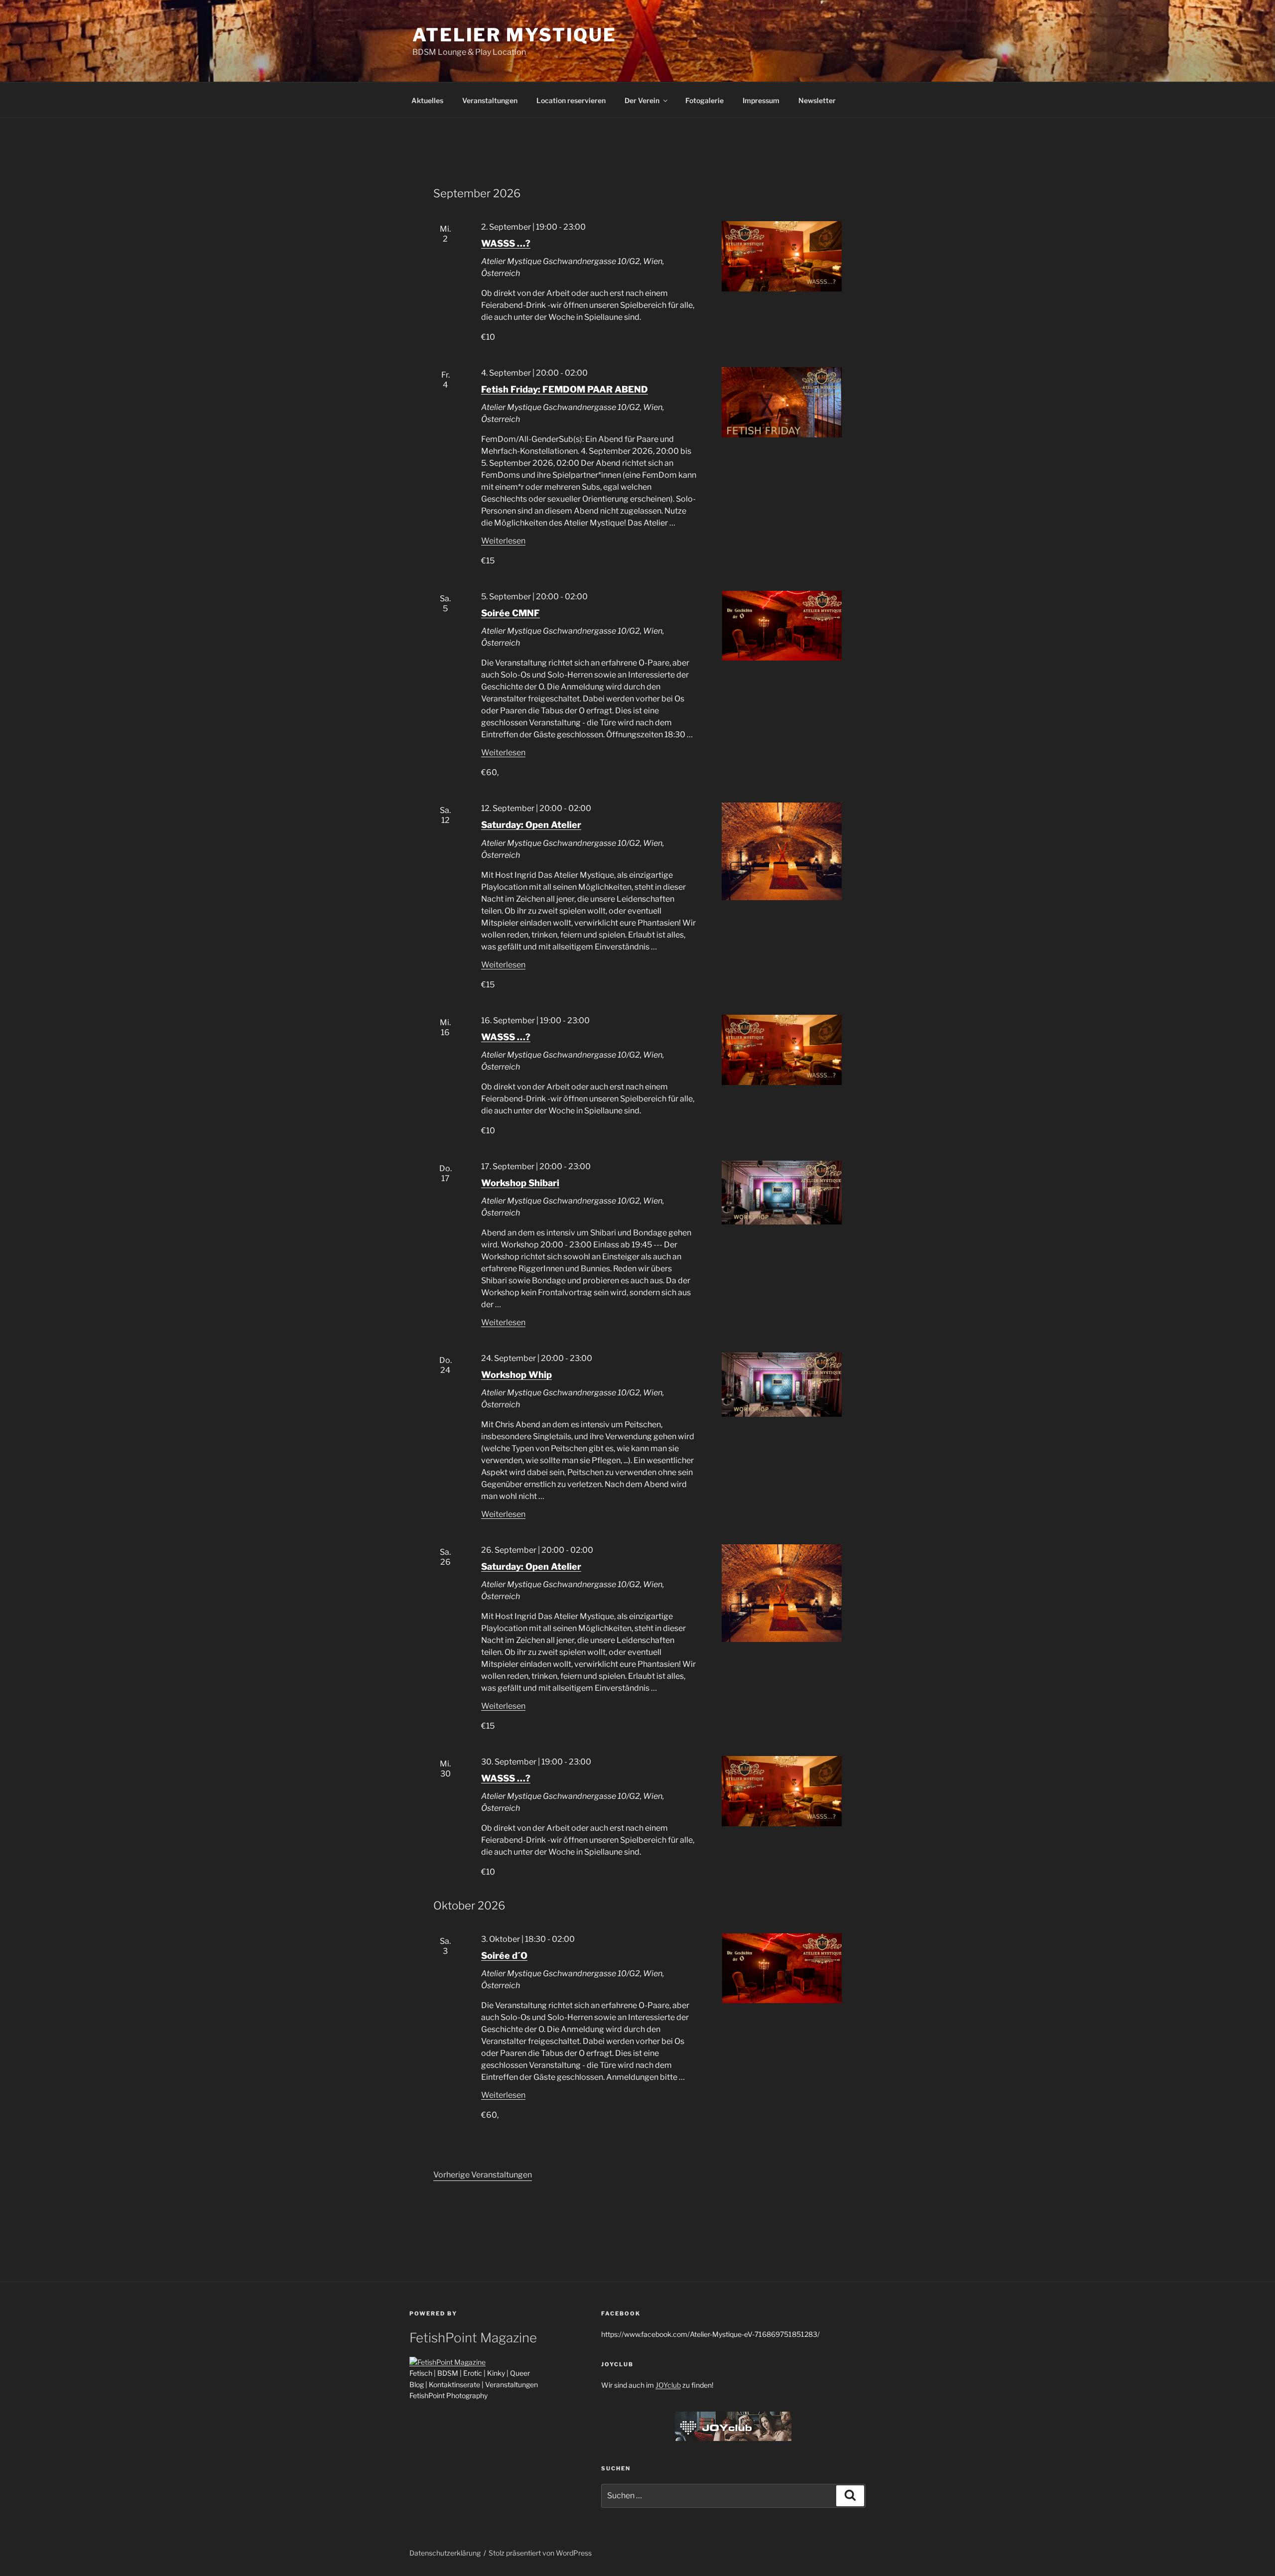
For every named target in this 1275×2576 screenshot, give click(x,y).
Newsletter (817, 100)
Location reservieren (571, 100)
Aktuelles (427, 100)
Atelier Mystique (514, 35)
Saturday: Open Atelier (531, 825)
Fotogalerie (704, 100)
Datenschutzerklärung (445, 2553)
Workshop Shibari (520, 1183)
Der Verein (642, 100)
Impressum (761, 100)
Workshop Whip (516, 1375)
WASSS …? (506, 243)
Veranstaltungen (490, 100)
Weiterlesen (503, 541)
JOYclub (668, 2385)
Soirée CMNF (510, 613)
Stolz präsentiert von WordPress (540, 2553)
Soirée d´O (504, 1956)
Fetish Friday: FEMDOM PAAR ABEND (565, 389)
